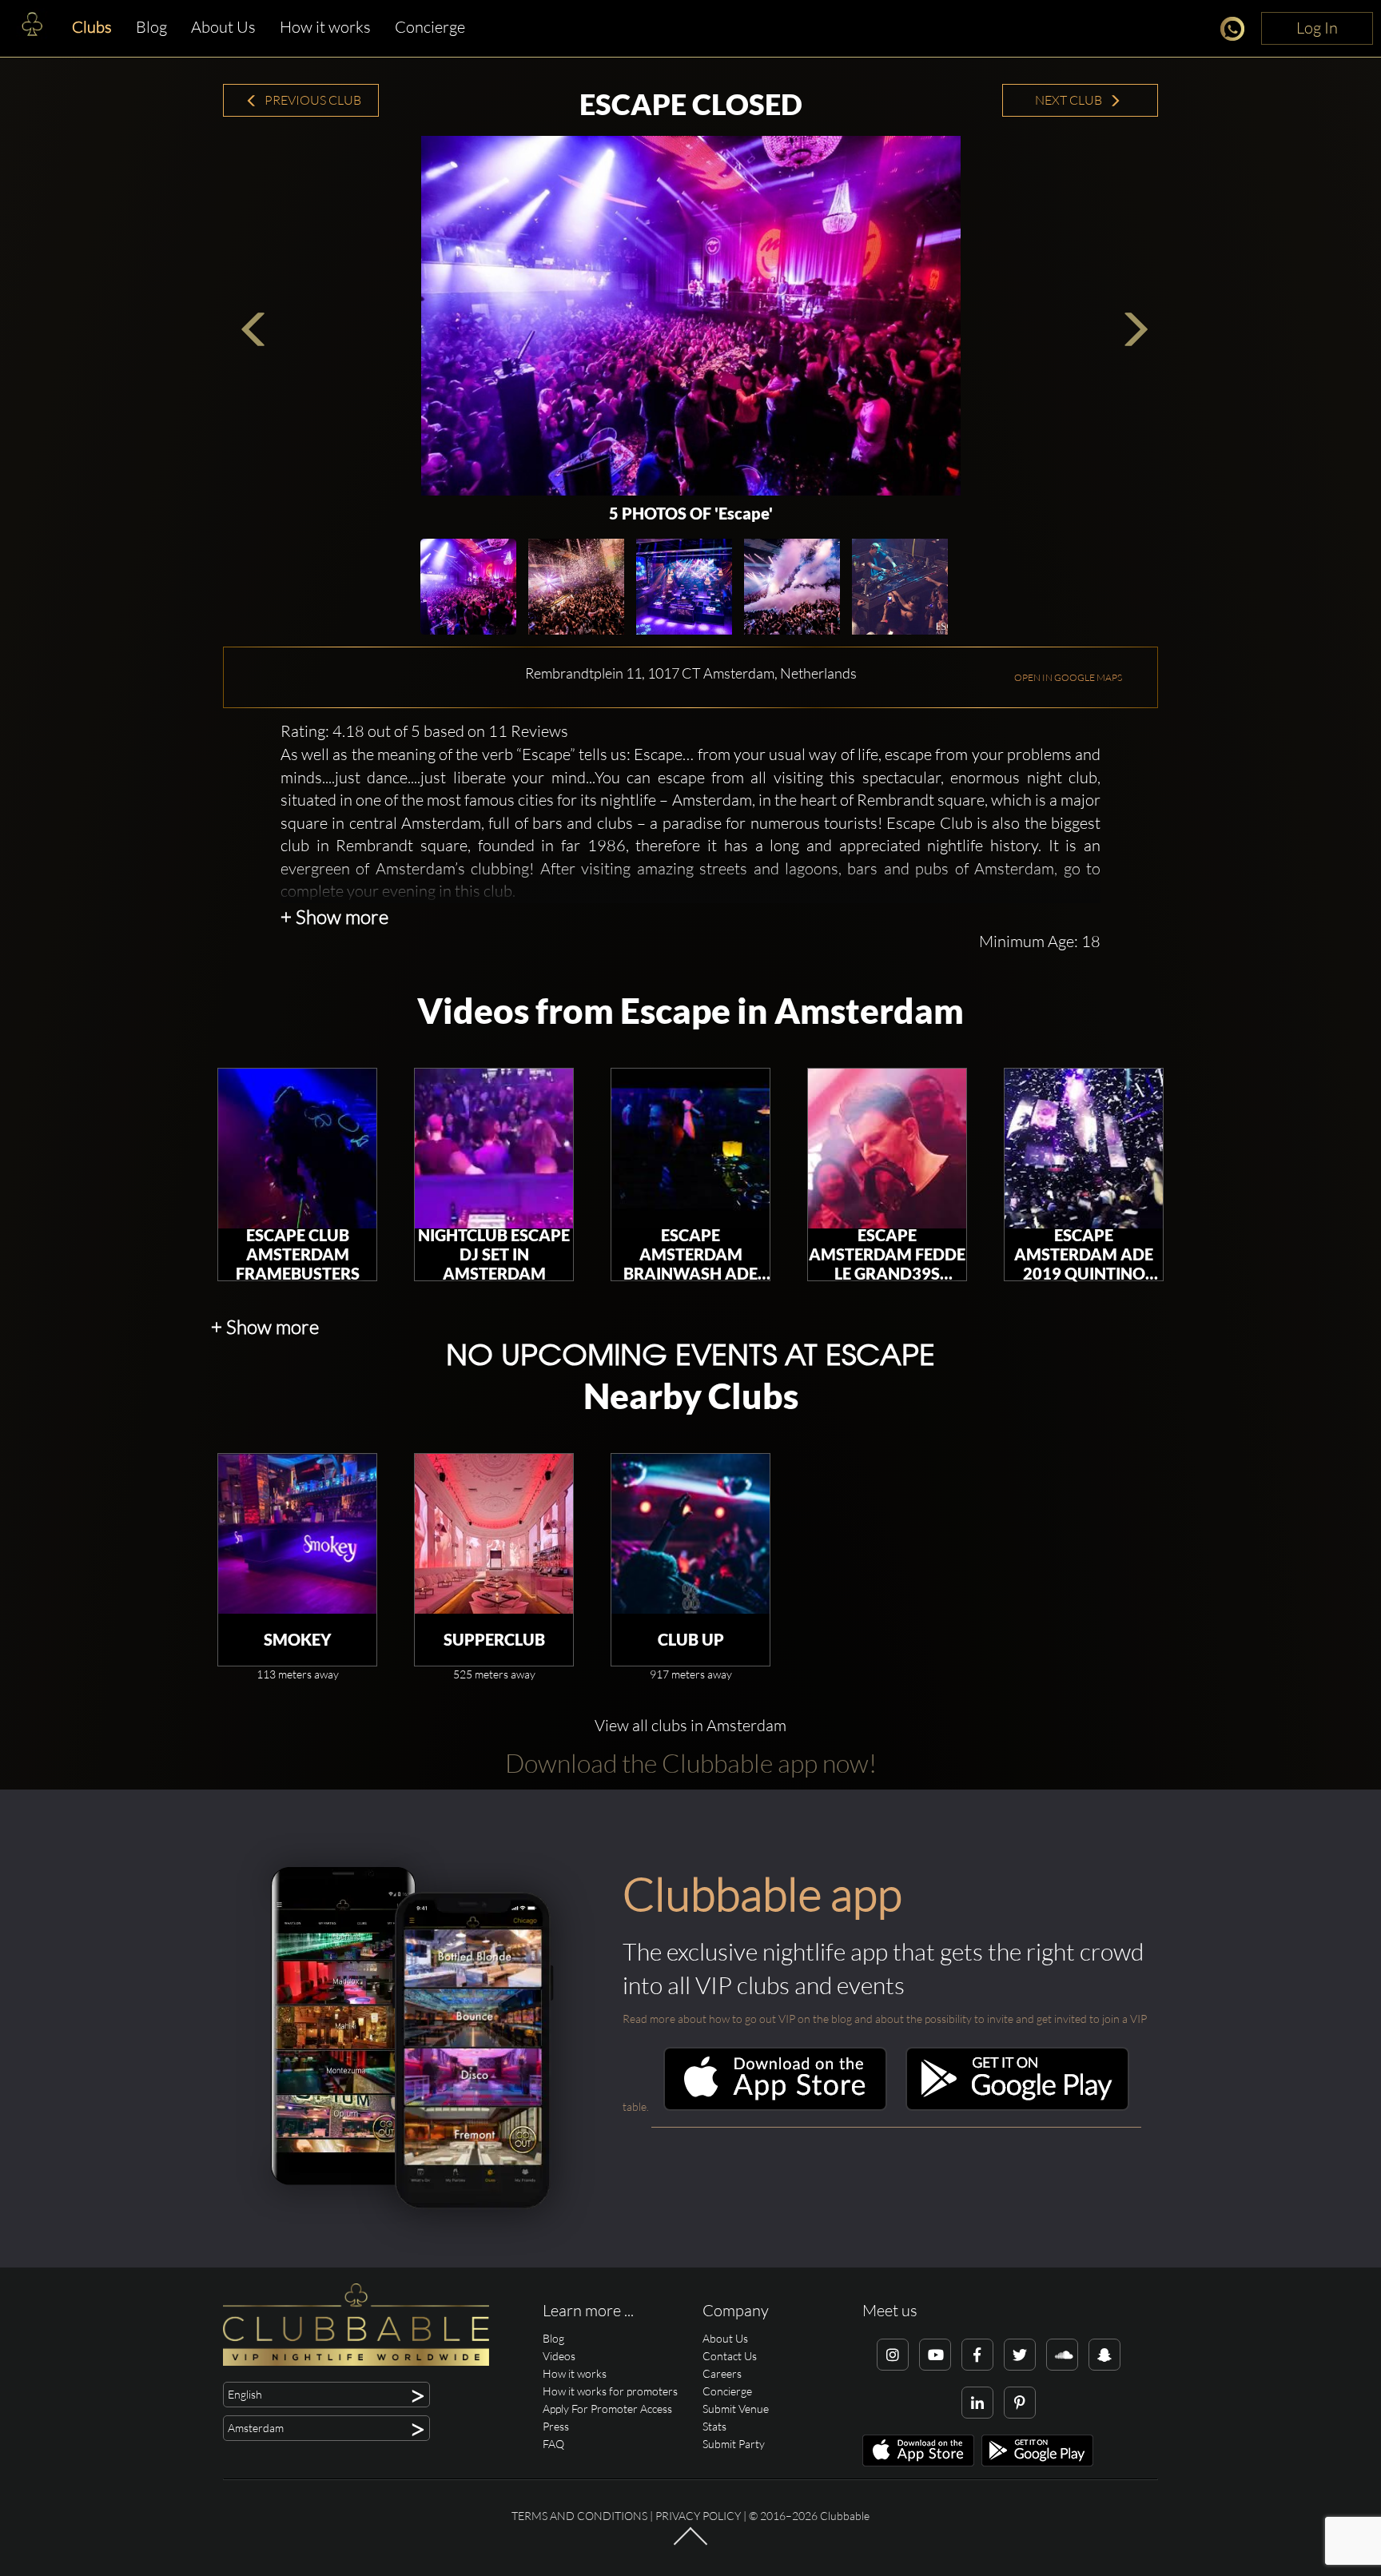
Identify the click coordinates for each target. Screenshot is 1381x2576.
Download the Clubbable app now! (691, 1763)
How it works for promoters (610, 2391)
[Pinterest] (1020, 2403)
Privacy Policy (698, 2516)
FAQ (553, 2444)
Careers (722, 2373)
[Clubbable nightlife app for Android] (1017, 2106)
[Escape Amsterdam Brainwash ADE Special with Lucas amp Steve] (690, 1149)
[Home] (32, 28)
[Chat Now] (1237, 32)
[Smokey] (297, 1534)
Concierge (430, 27)
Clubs (92, 27)
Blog (151, 27)
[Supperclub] (494, 1534)
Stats (714, 2426)
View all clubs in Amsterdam (690, 1725)
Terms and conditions (579, 2516)
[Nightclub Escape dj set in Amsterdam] (494, 1149)
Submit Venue (736, 2409)
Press (556, 2426)
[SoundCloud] (1062, 2355)
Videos (559, 2356)
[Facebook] (977, 2355)
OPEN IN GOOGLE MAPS (1068, 677)
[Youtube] (935, 2355)
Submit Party (734, 2444)
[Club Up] (690, 1534)
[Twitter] (1020, 2355)
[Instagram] (893, 2355)
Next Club (1070, 100)
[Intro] (690, 2543)
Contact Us (730, 2356)
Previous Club (312, 100)
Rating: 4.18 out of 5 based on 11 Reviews (424, 731)
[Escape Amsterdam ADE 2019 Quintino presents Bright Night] (1084, 1149)
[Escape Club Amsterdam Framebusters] (297, 1149)
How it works (325, 27)
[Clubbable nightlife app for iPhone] (775, 2106)
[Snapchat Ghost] (1104, 2355)
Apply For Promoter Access (607, 2409)
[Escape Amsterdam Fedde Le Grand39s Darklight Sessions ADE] (887, 1149)
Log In (1317, 28)
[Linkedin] (977, 2403)
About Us (223, 27)
